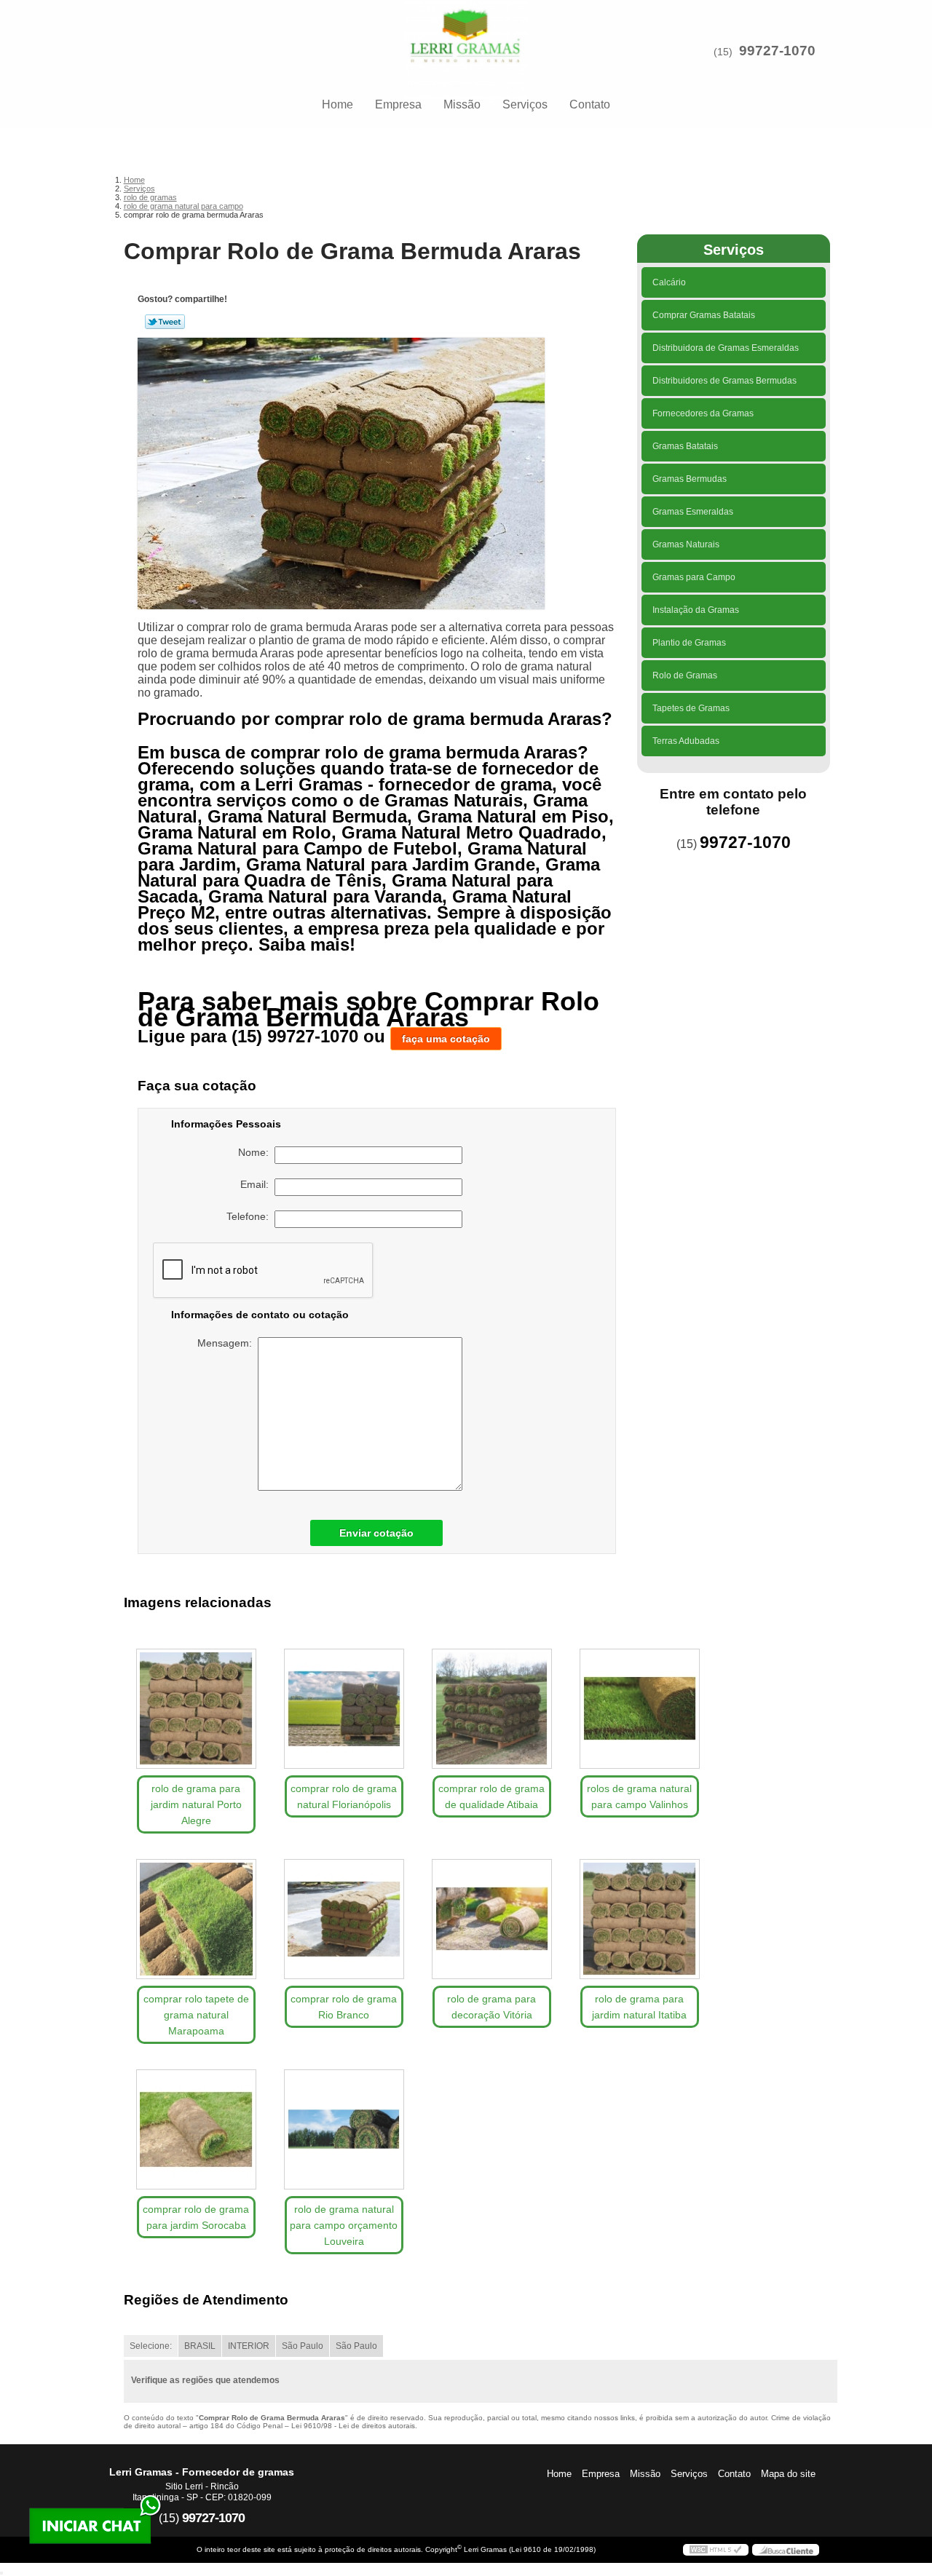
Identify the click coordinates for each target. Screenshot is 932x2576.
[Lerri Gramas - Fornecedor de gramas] (466, 29)
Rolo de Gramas (685, 675)
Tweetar (165, 322)
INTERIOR (249, 2346)
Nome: (256, 1152)
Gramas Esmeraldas (693, 512)
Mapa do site (788, 2474)
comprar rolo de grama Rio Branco (344, 2007)
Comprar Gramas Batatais (704, 315)
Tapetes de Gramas (691, 708)
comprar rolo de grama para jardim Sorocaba (196, 2217)
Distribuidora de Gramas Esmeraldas (726, 348)
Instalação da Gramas (696, 610)
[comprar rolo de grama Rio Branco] (344, 1919)
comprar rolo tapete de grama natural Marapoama (196, 2015)
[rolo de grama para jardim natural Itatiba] (640, 1919)
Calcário (669, 282)
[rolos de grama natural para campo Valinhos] (640, 1709)
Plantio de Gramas (689, 643)
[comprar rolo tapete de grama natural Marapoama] (196, 1919)
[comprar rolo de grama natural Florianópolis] (344, 1709)
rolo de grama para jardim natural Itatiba (639, 2007)
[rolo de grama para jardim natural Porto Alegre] (196, 1709)
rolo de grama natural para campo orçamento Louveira (344, 2225)
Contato (590, 104)
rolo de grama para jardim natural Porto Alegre (196, 1804)
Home (337, 104)
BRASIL (200, 2346)
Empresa (398, 104)
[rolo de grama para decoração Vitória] (492, 1919)
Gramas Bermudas (690, 479)
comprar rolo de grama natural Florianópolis (344, 1796)
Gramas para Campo (694, 577)
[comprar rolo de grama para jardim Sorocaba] (196, 2129)
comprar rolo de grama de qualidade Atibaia (491, 1796)
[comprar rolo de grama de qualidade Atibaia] (492, 1709)
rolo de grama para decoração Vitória (491, 2007)
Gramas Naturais (686, 544)
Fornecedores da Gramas (703, 413)
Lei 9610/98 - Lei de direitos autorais (353, 2426)
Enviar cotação (376, 1533)
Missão (462, 104)
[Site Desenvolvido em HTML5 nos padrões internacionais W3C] (716, 2550)
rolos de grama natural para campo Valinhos (639, 1796)
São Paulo (303, 2346)
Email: (257, 1184)
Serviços (525, 104)
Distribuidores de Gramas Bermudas (724, 381)
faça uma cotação (446, 1039)
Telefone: (250, 1216)
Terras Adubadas (686, 741)
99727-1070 (777, 51)
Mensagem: (228, 1343)
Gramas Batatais (685, 446)
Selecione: (151, 2346)
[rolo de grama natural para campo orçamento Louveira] (344, 2129)
